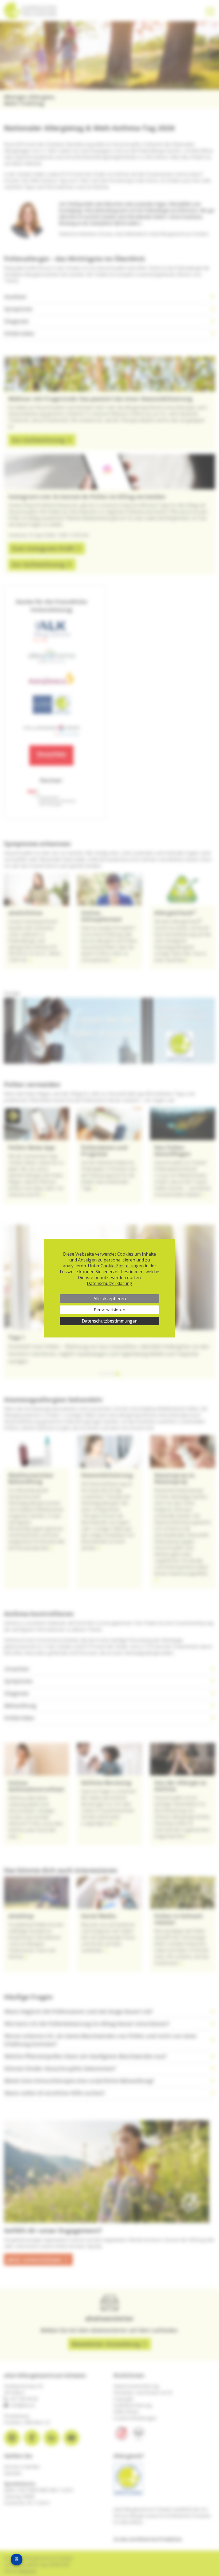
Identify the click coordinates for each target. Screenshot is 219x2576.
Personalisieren (109, 1310)
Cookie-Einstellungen (122, 1266)
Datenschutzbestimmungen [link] (110, 1321)
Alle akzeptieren (110, 1299)
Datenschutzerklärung (109, 1283)
